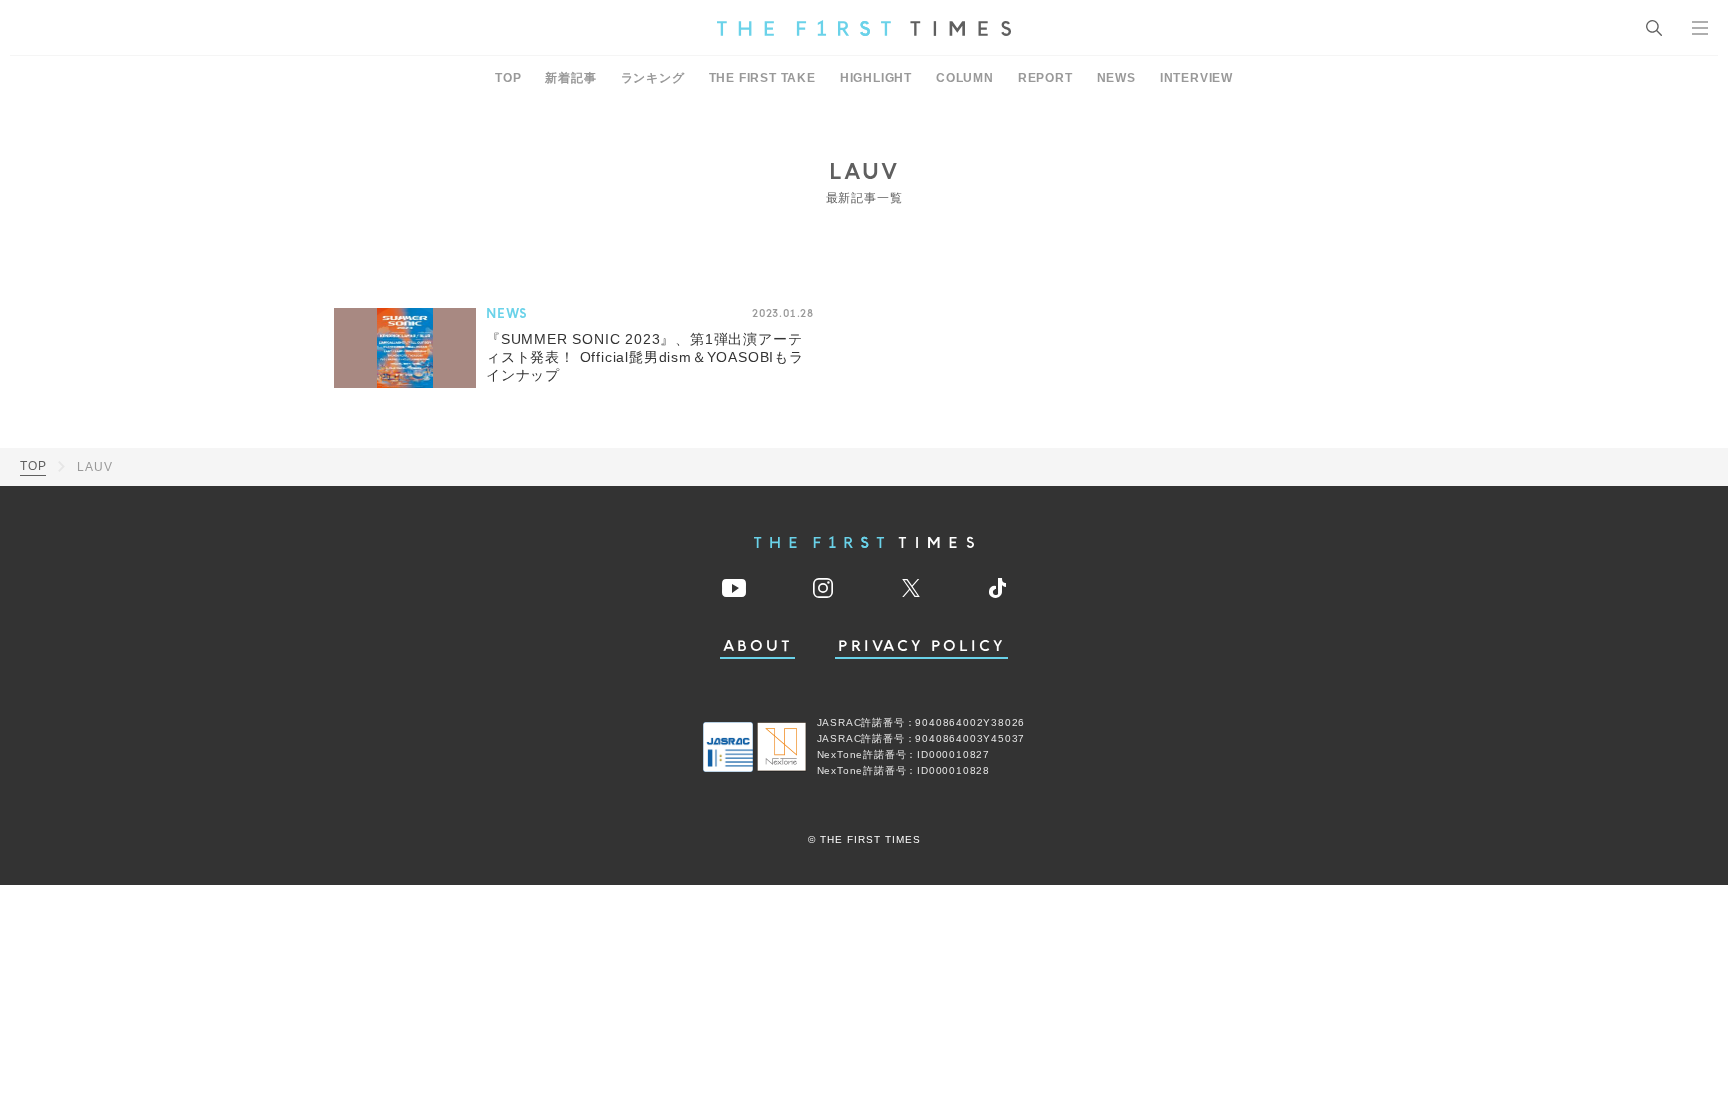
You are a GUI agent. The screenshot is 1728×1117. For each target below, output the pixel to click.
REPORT (1045, 78)
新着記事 (570, 78)
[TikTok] (997, 588)
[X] (911, 588)
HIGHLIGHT (876, 78)
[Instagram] (823, 588)
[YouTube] (734, 588)
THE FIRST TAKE (762, 78)
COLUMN (965, 78)
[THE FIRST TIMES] (864, 28)
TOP (508, 78)
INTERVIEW (1196, 78)
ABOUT (758, 646)
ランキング (653, 78)
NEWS (1116, 78)
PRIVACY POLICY (921, 646)
